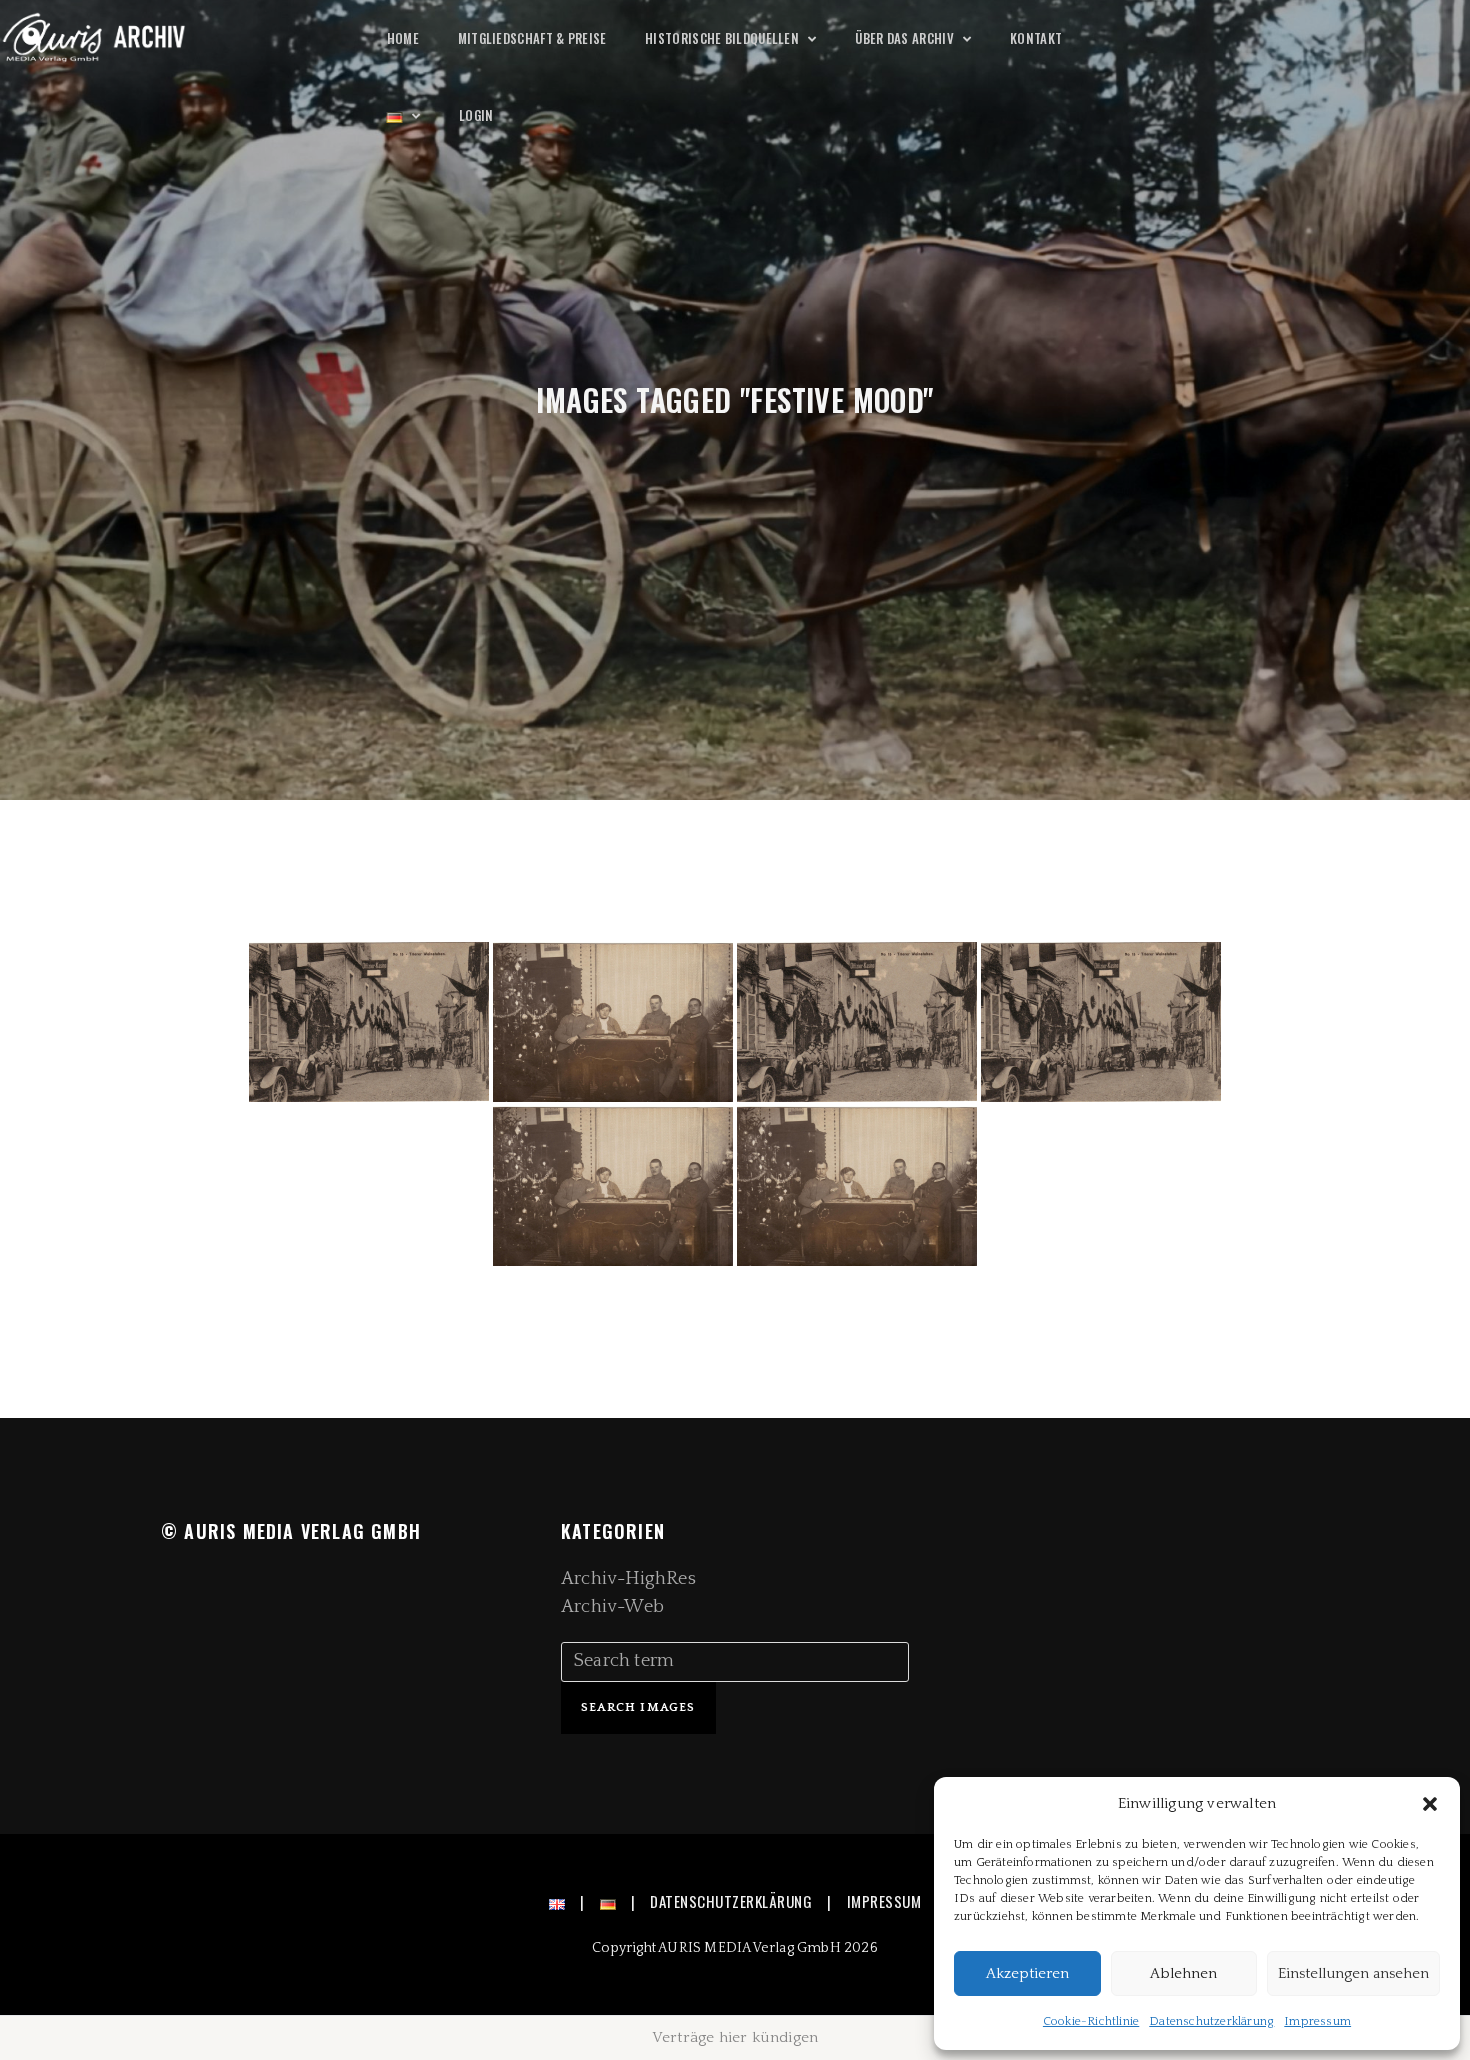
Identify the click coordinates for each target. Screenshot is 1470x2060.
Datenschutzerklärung (1211, 2021)
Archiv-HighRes (628, 1579)
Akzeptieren (1027, 1973)
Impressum (1317, 2021)
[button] (1430, 1804)
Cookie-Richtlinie (1091, 2021)
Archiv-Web (612, 1607)
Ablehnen (1183, 1973)
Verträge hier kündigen (735, 2037)
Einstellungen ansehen (1353, 1973)
